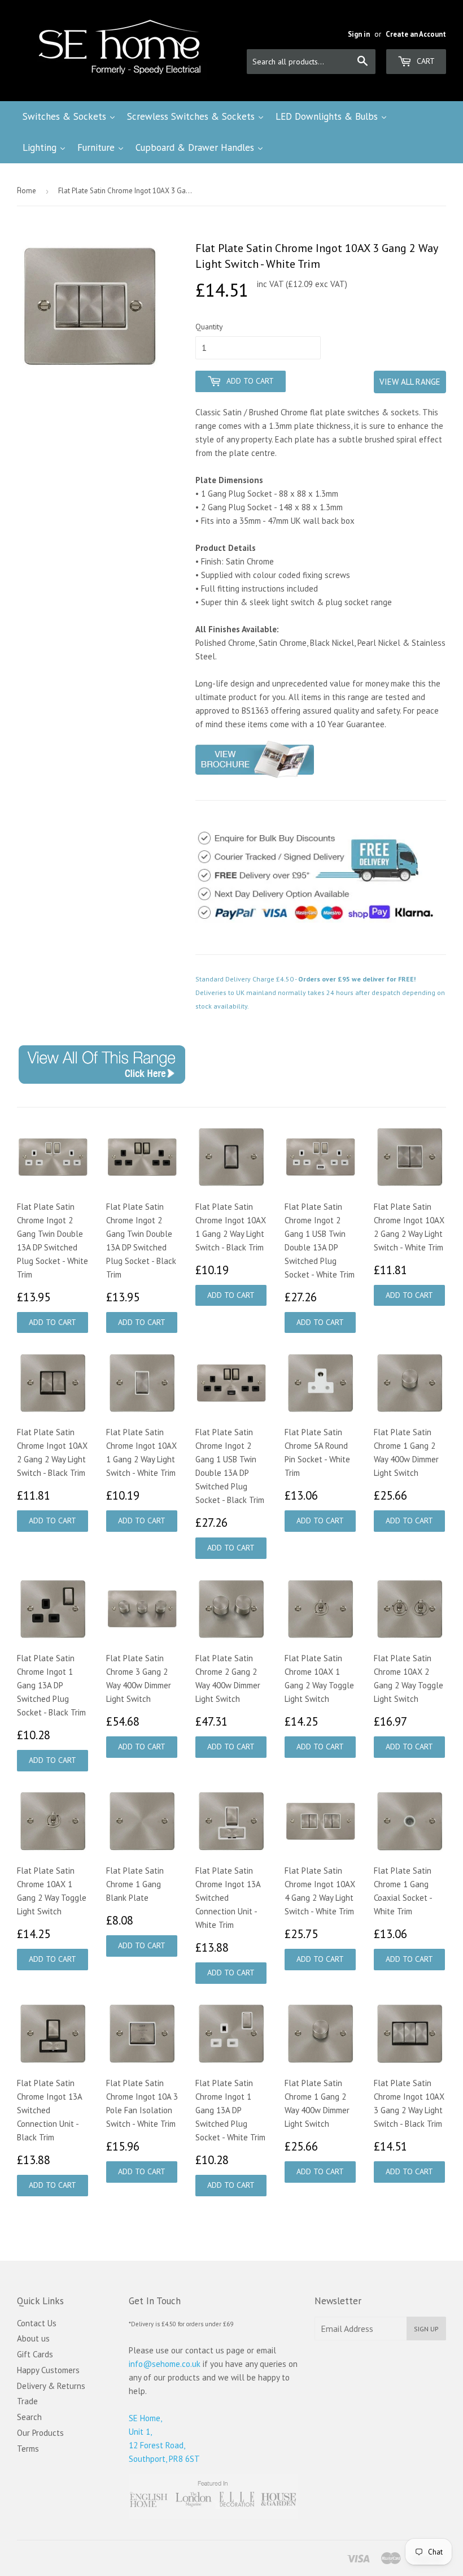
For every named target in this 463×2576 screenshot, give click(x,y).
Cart (425, 61)
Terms (28, 2449)
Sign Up (426, 2329)
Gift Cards (35, 2354)
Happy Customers (48, 2370)
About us (33, 2338)
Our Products (40, 2433)
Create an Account (416, 34)
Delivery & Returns (51, 2386)
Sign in (359, 34)
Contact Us (37, 2323)
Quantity (209, 327)
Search (29, 2417)
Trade (27, 2401)
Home (27, 191)
